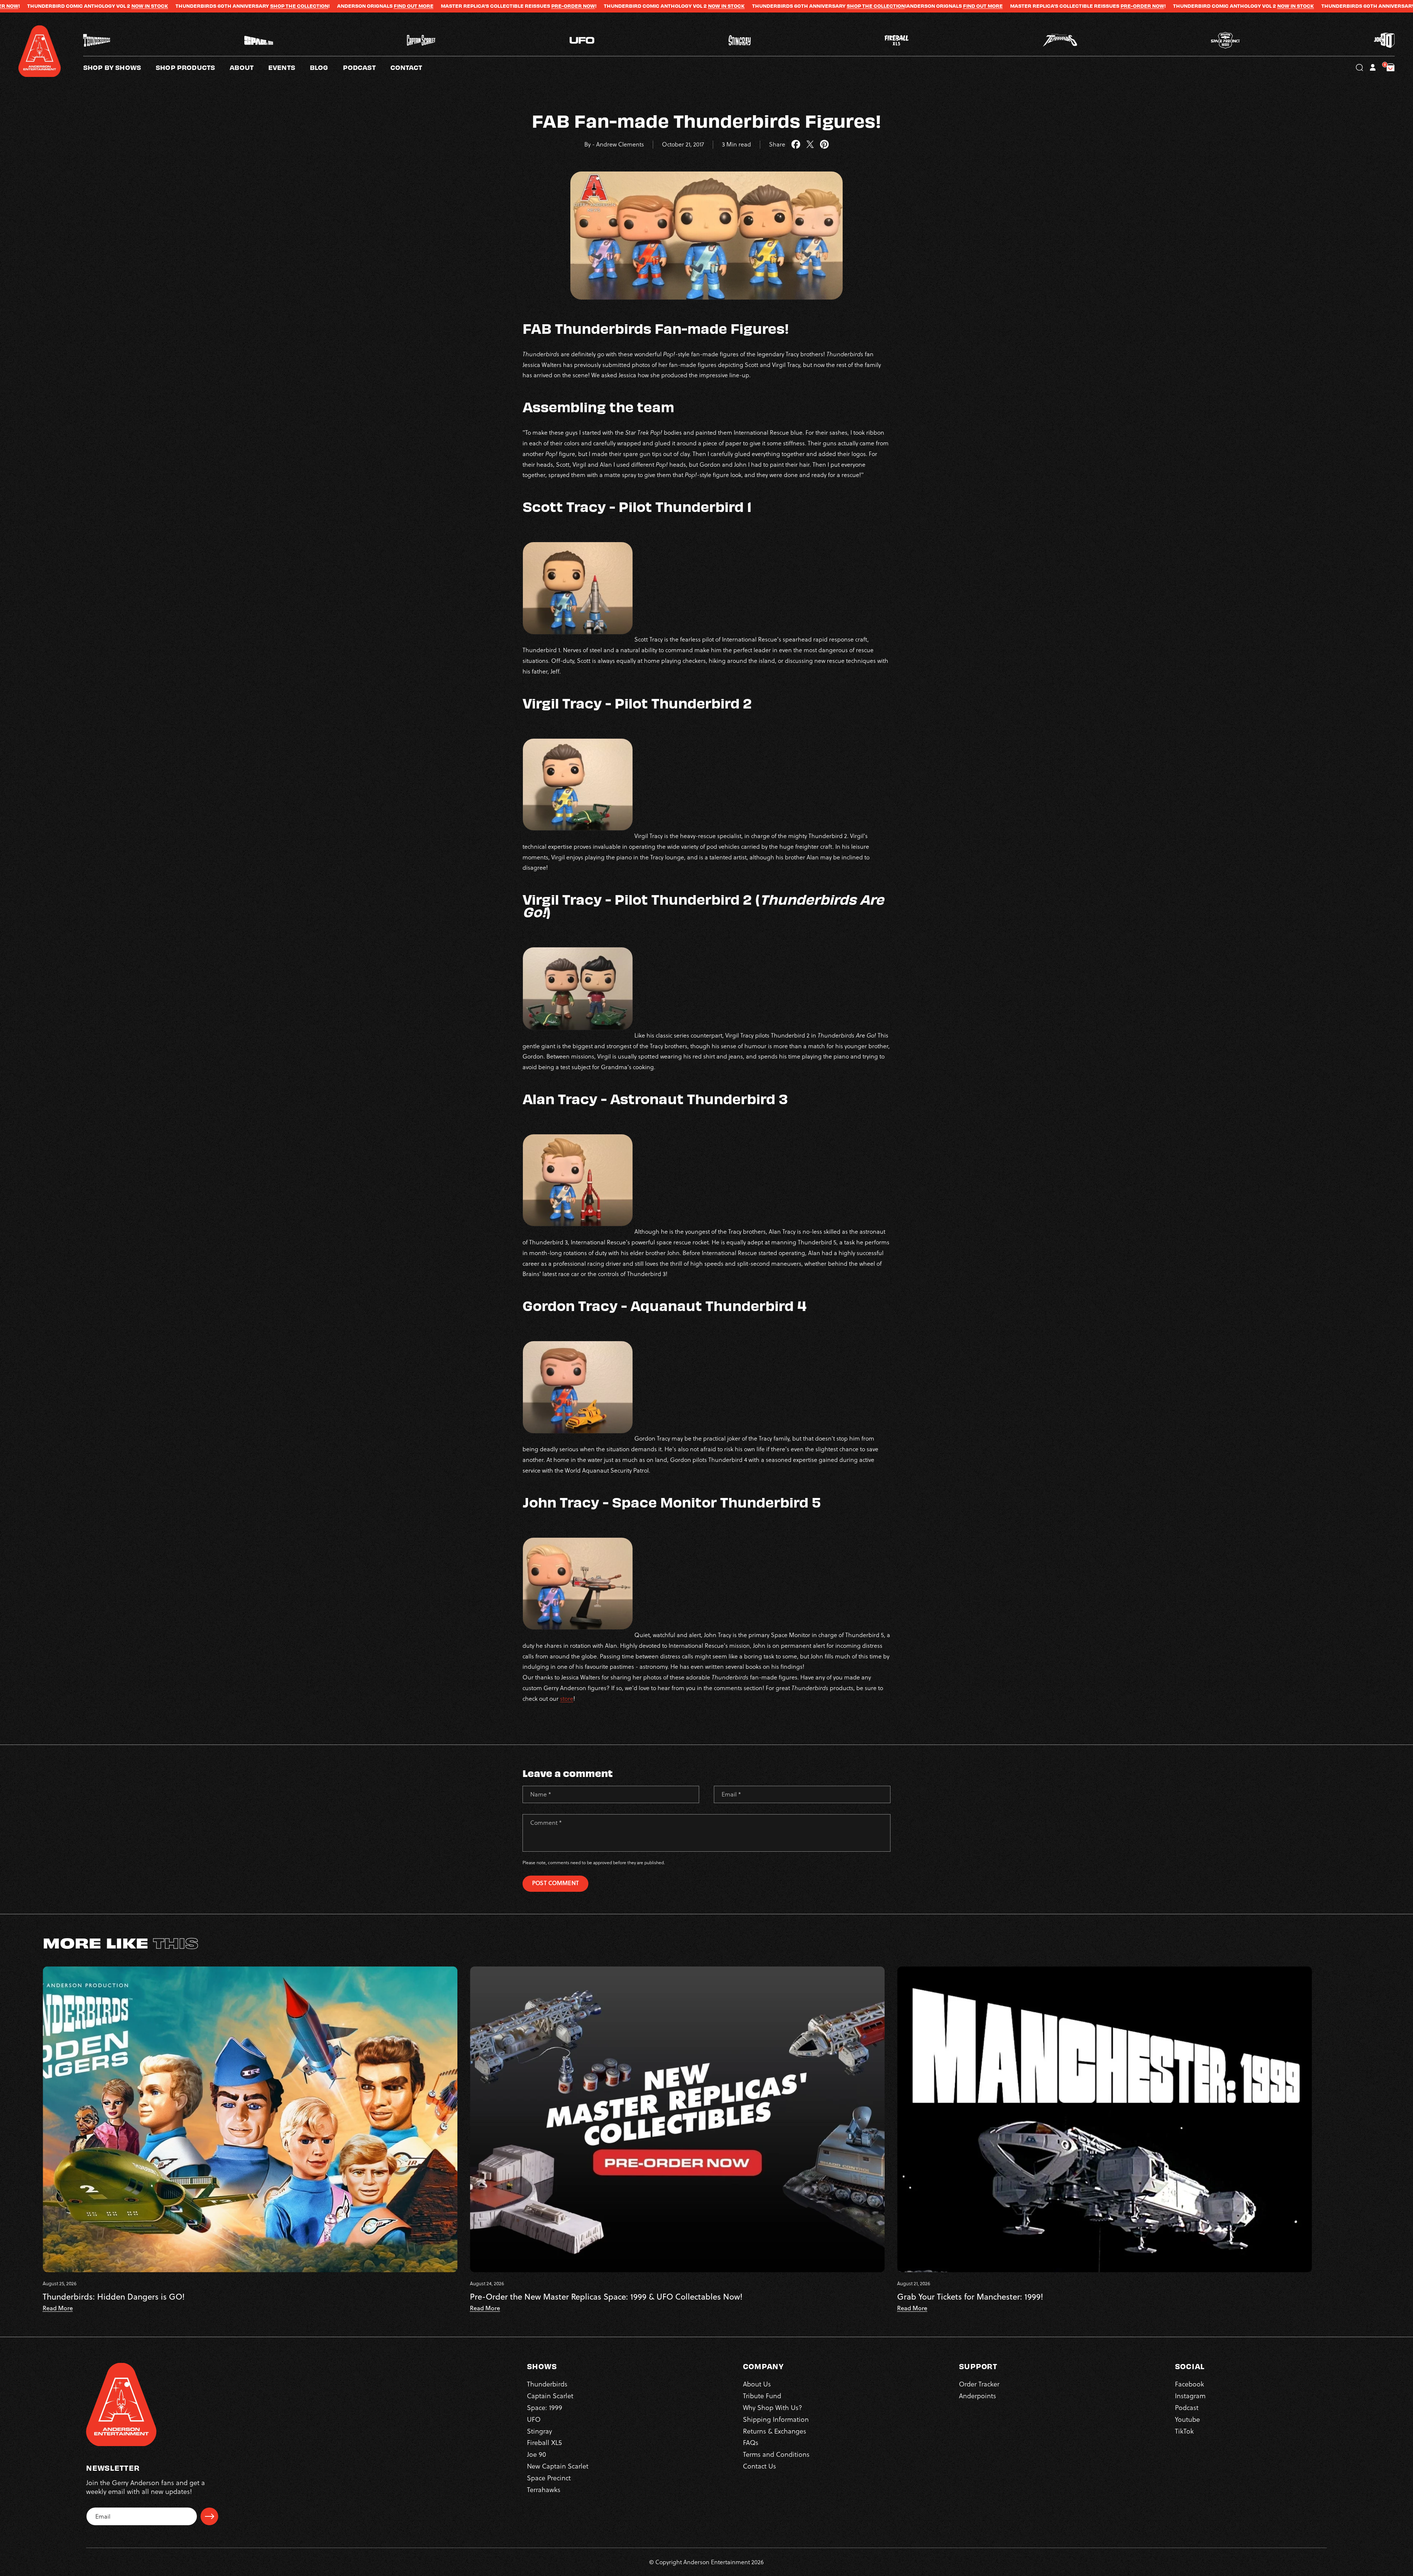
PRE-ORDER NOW (174, 6)
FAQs (751, 2443)
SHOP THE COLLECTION (477, 6)
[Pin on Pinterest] (824, 145)
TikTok (1184, 2431)
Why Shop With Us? (773, 2408)
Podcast (1187, 2408)
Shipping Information (776, 2419)
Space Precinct (549, 2478)
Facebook (1189, 2384)
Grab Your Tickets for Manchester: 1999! (970, 2297)
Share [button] (777, 144)
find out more (584, 6)
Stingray (539, 2431)
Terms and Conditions (776, 2454)
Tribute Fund (762, 2396)
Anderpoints (978, 2396)
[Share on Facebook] (796, 145)
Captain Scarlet (550, 2396)
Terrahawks (544, 2490)
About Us (757, 2384)
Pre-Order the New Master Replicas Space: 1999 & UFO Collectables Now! (606, 2297)
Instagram (1190, 2396)
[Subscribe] (209, 2516)
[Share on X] (810, 145)
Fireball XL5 (544, 2443)
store (567, 1699)
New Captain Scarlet (558, 2466)
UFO (534, 2419)
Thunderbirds (547, 2384)
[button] (249, 67)
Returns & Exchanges (775, 2431)
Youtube (1187, 2419)
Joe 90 (536, 2454)
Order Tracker (979, 2384)
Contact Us (759, 2466)
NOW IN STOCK (327, 6)
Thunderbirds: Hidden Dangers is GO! (114, 2297)
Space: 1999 (545, 2408)
